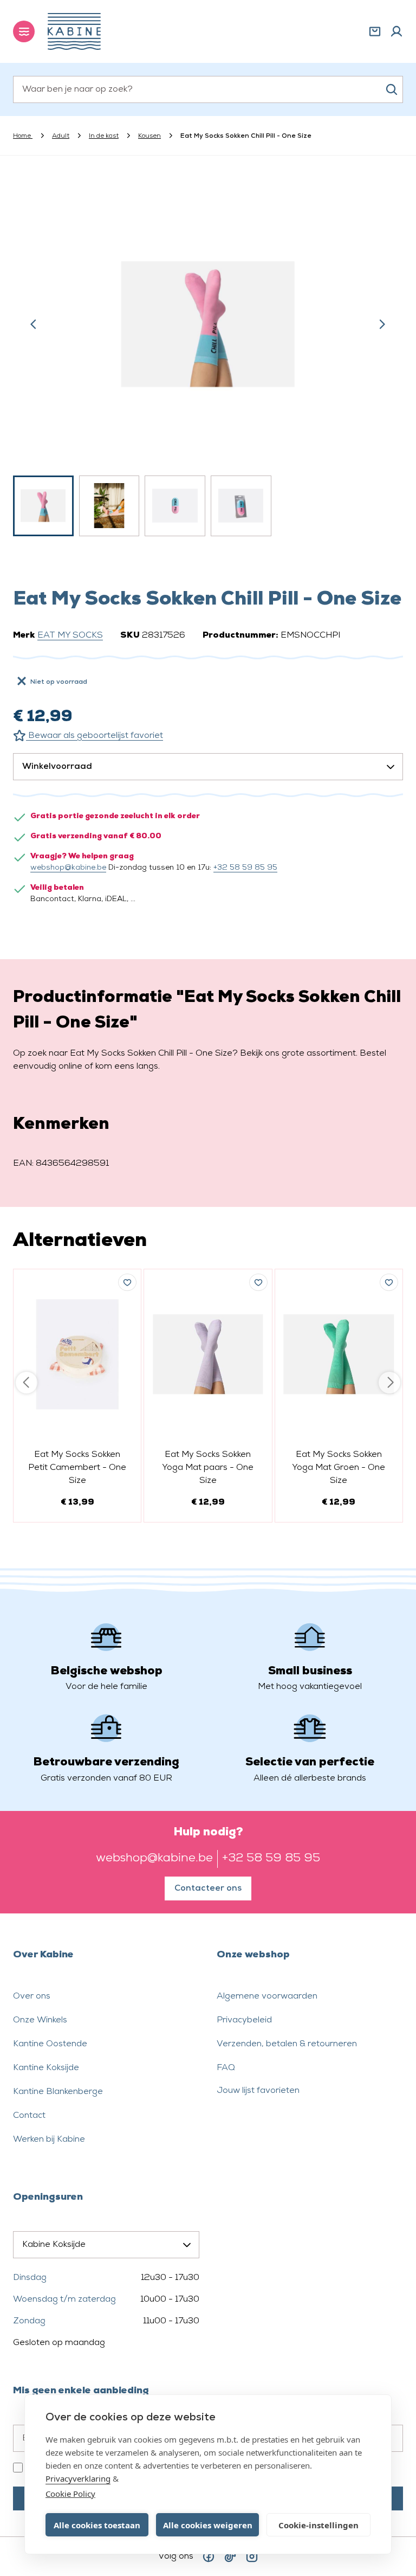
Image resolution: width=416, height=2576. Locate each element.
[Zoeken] (392, 89)
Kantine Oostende (50, 2044)
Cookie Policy (70, 2494)
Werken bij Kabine (49, 2140)
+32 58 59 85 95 (245, 868)
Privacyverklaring (78, 2478)
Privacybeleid (244, 2020)
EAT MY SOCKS (70, 635)
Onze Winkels (40, 2020)
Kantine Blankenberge (58, 2092)
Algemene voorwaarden (267, 1996)
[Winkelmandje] (375, 31)
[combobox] (208, 89)
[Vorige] (34, 324)
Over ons (32, 1996)
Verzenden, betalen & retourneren (287, 2044)
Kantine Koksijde (46, 2068)
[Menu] (24, 31)
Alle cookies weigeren (208, 2525)
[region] (208, 359)
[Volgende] (382, 324)
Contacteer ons (208, 1888)
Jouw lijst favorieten (258, 2091)
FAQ (226, 2068)
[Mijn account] (396, 31)
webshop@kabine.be (68, 868)
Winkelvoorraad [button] (57, 767)
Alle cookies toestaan (97, 2525)
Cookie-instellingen (318, 2525)
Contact (29, 2116)
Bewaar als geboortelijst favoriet (95, 736)
